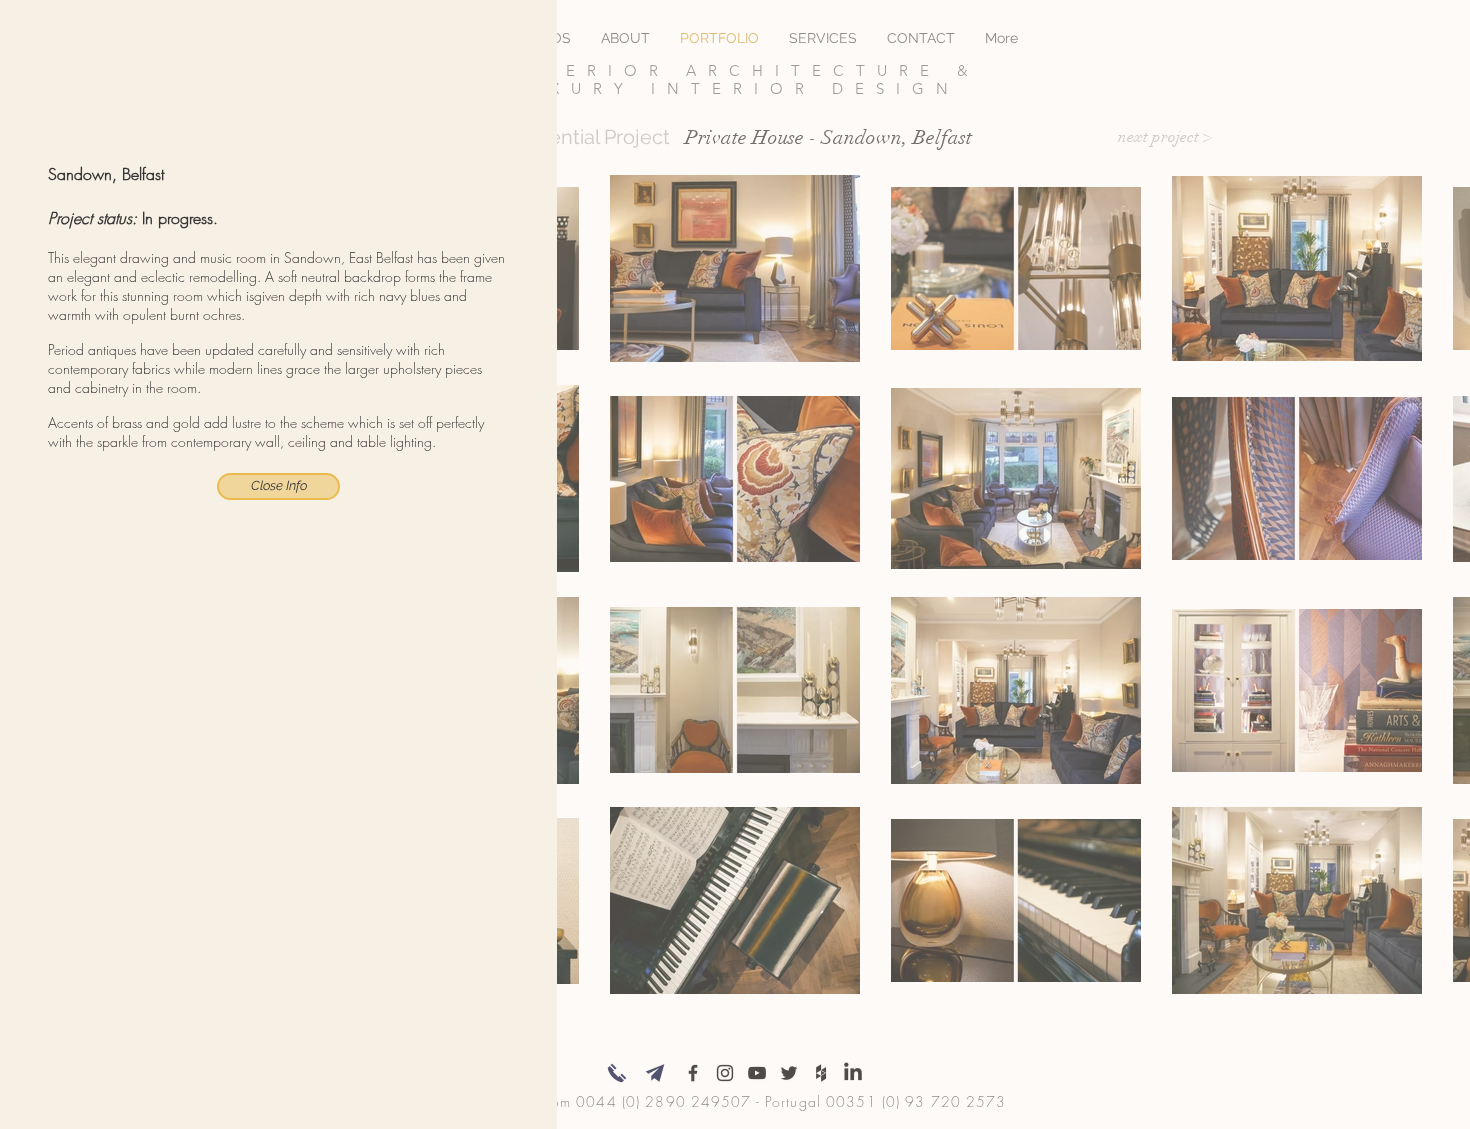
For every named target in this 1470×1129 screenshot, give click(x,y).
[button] (278, 486)
